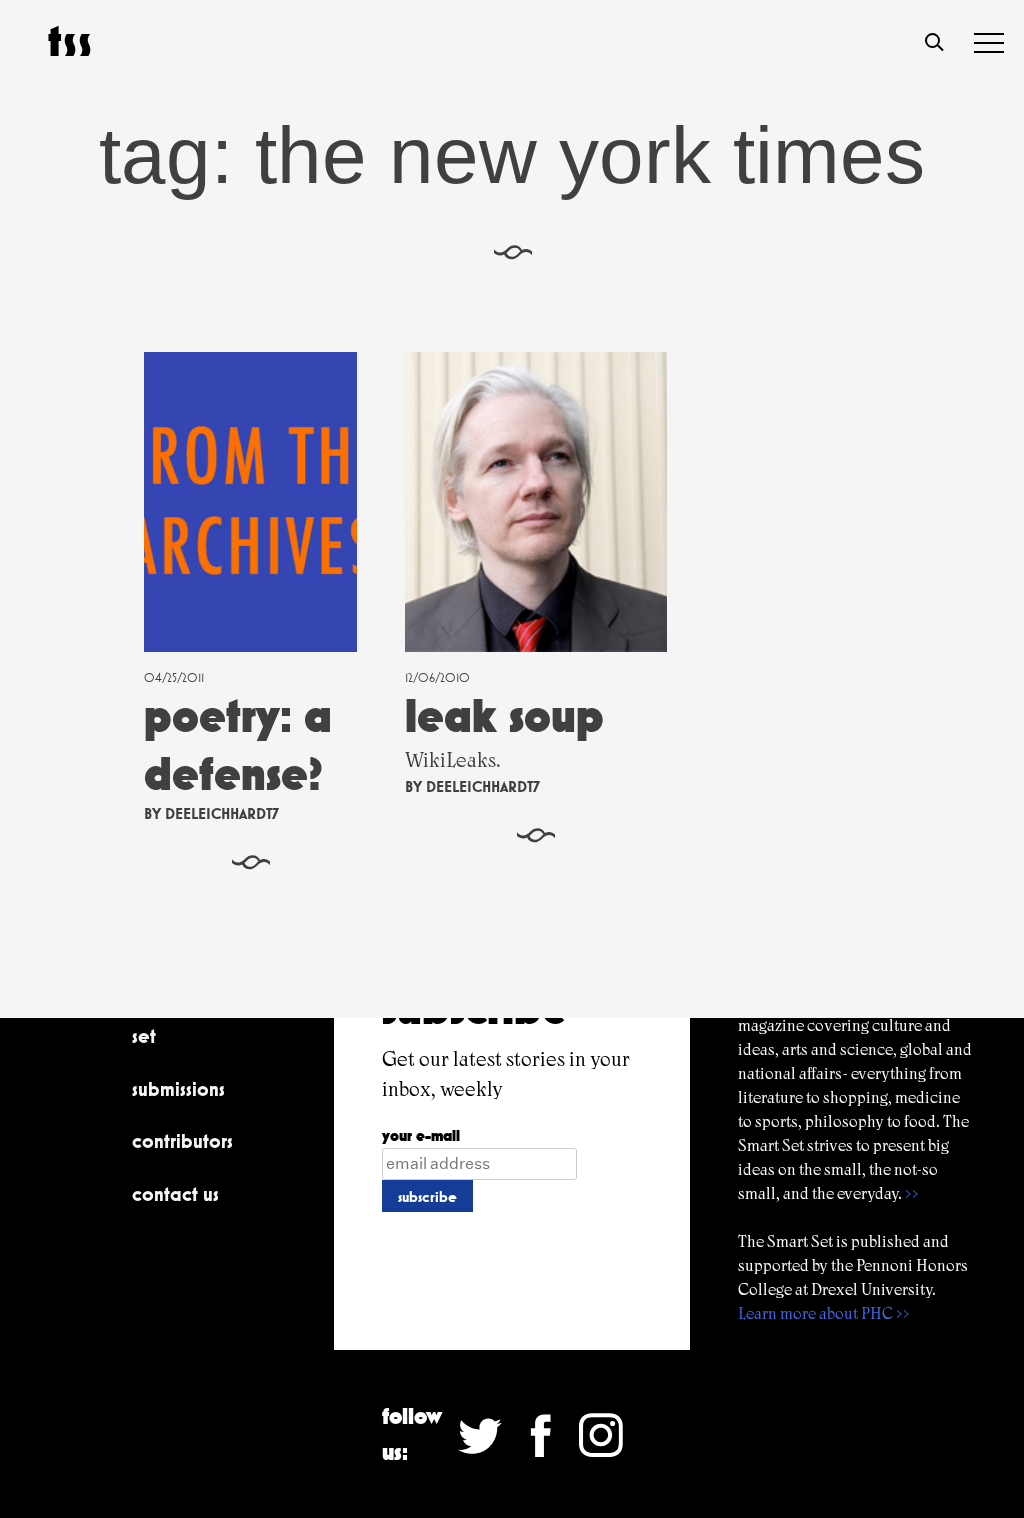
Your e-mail (421, 1135)
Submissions (178, 1089)
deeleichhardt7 (222, 813)
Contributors (182, 1141)
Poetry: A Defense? (238, 744)
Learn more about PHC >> (824, 1313)
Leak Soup (504, 715)
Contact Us (175, 1194)
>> (912, 1193)
